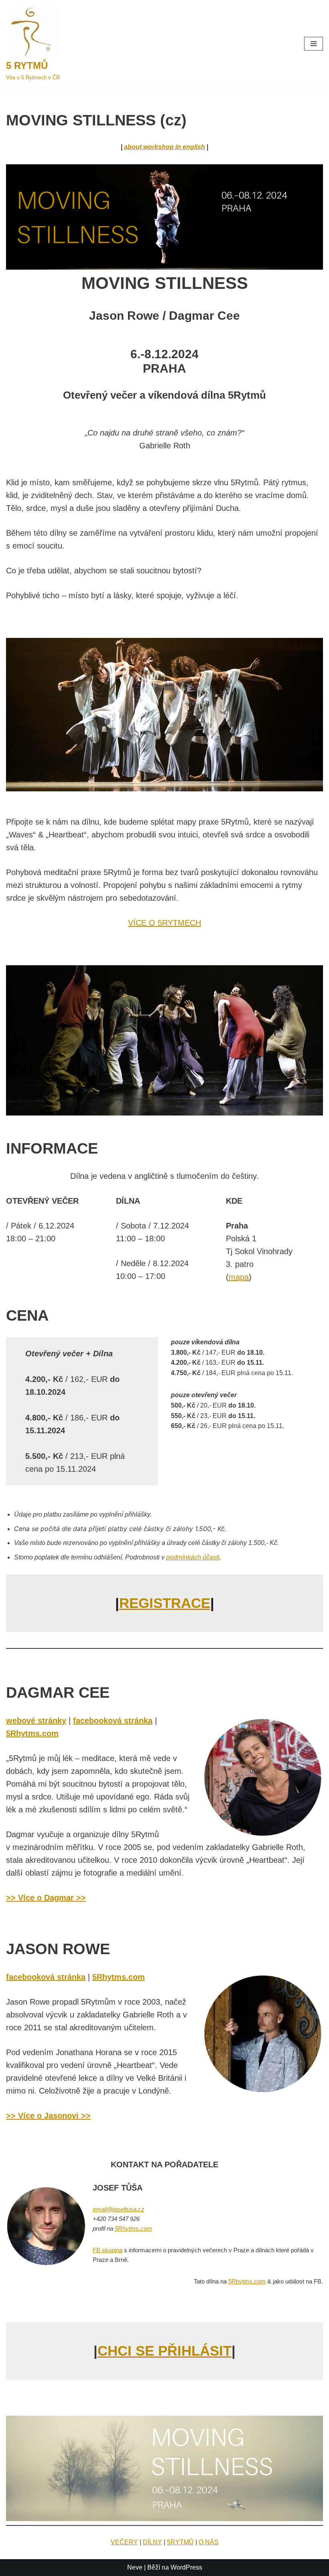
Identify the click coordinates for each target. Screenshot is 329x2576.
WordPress (186, 2567)
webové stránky (36, 1721)
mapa (239, 1277)
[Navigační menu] (314, 44)
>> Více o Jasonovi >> (48, 2116)
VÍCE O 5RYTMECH (164, 923)
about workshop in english (164, 147)
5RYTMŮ (180, 2542)
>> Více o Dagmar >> (46, 1898)
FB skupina (108, 2250)
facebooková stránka (113, 1721)
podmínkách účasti (193, 1557)
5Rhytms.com (32, 1733)
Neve (135, 2567)
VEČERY (124, 2542)
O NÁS (209, 2542)
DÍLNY (152, 2542)
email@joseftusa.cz (119, 2209)
